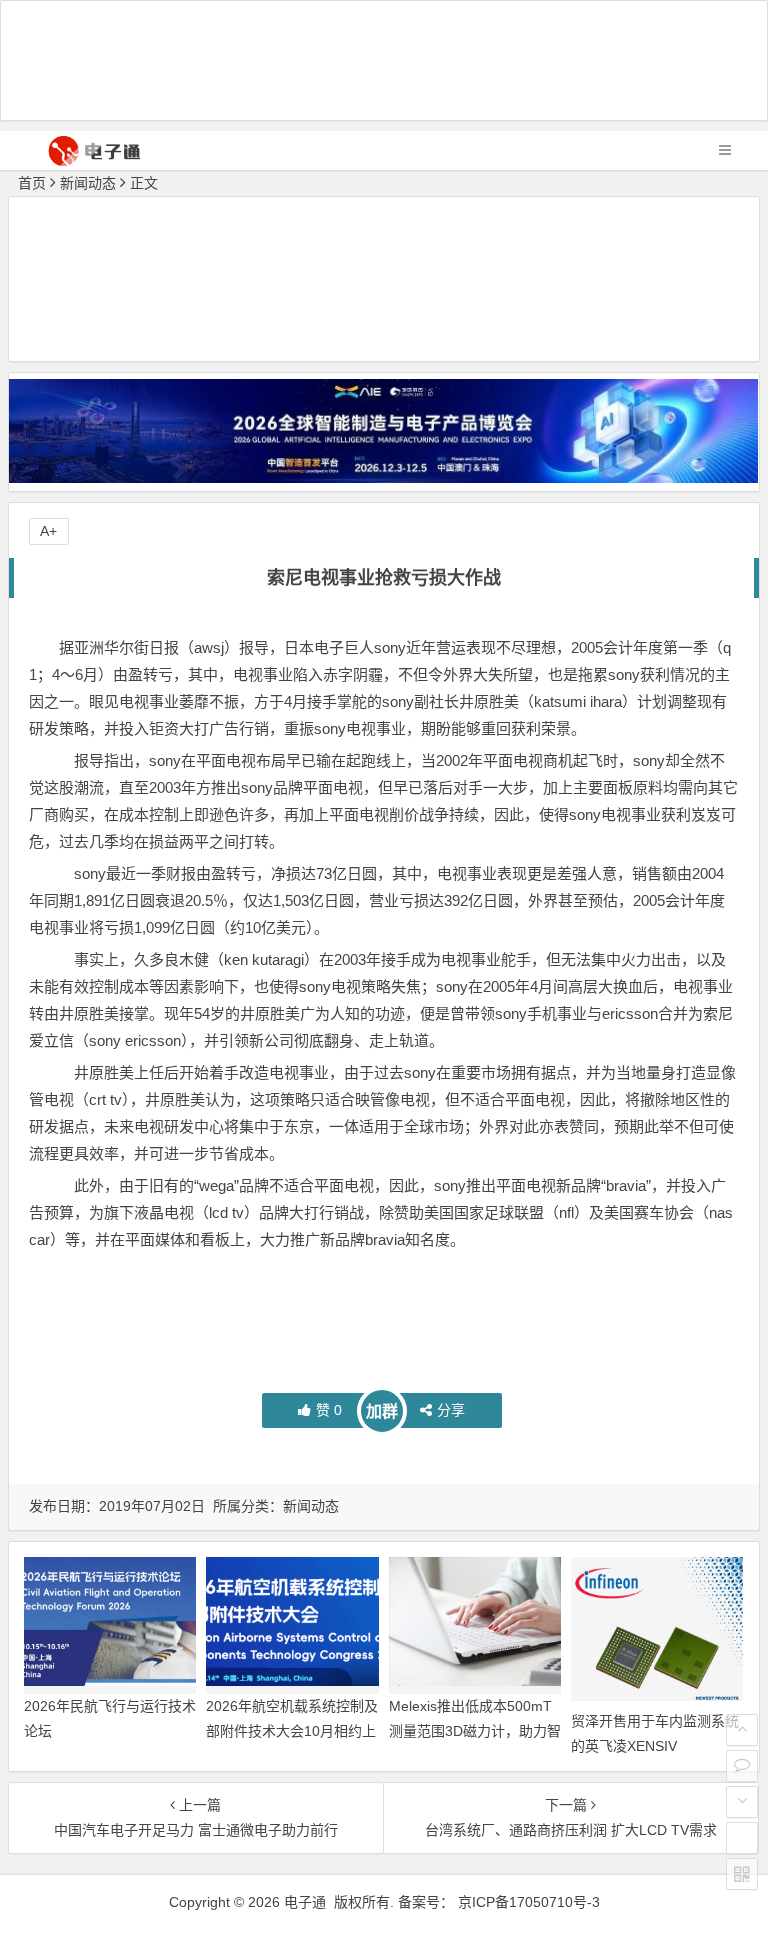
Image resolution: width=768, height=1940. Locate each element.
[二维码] (742, 1874)
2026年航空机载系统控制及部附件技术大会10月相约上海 (292, 1731)
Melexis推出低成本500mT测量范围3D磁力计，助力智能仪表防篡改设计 (475, 1731)
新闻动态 (88, 183)
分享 (451, 1410)
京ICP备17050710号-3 (529, 1902)
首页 (32, 183)
